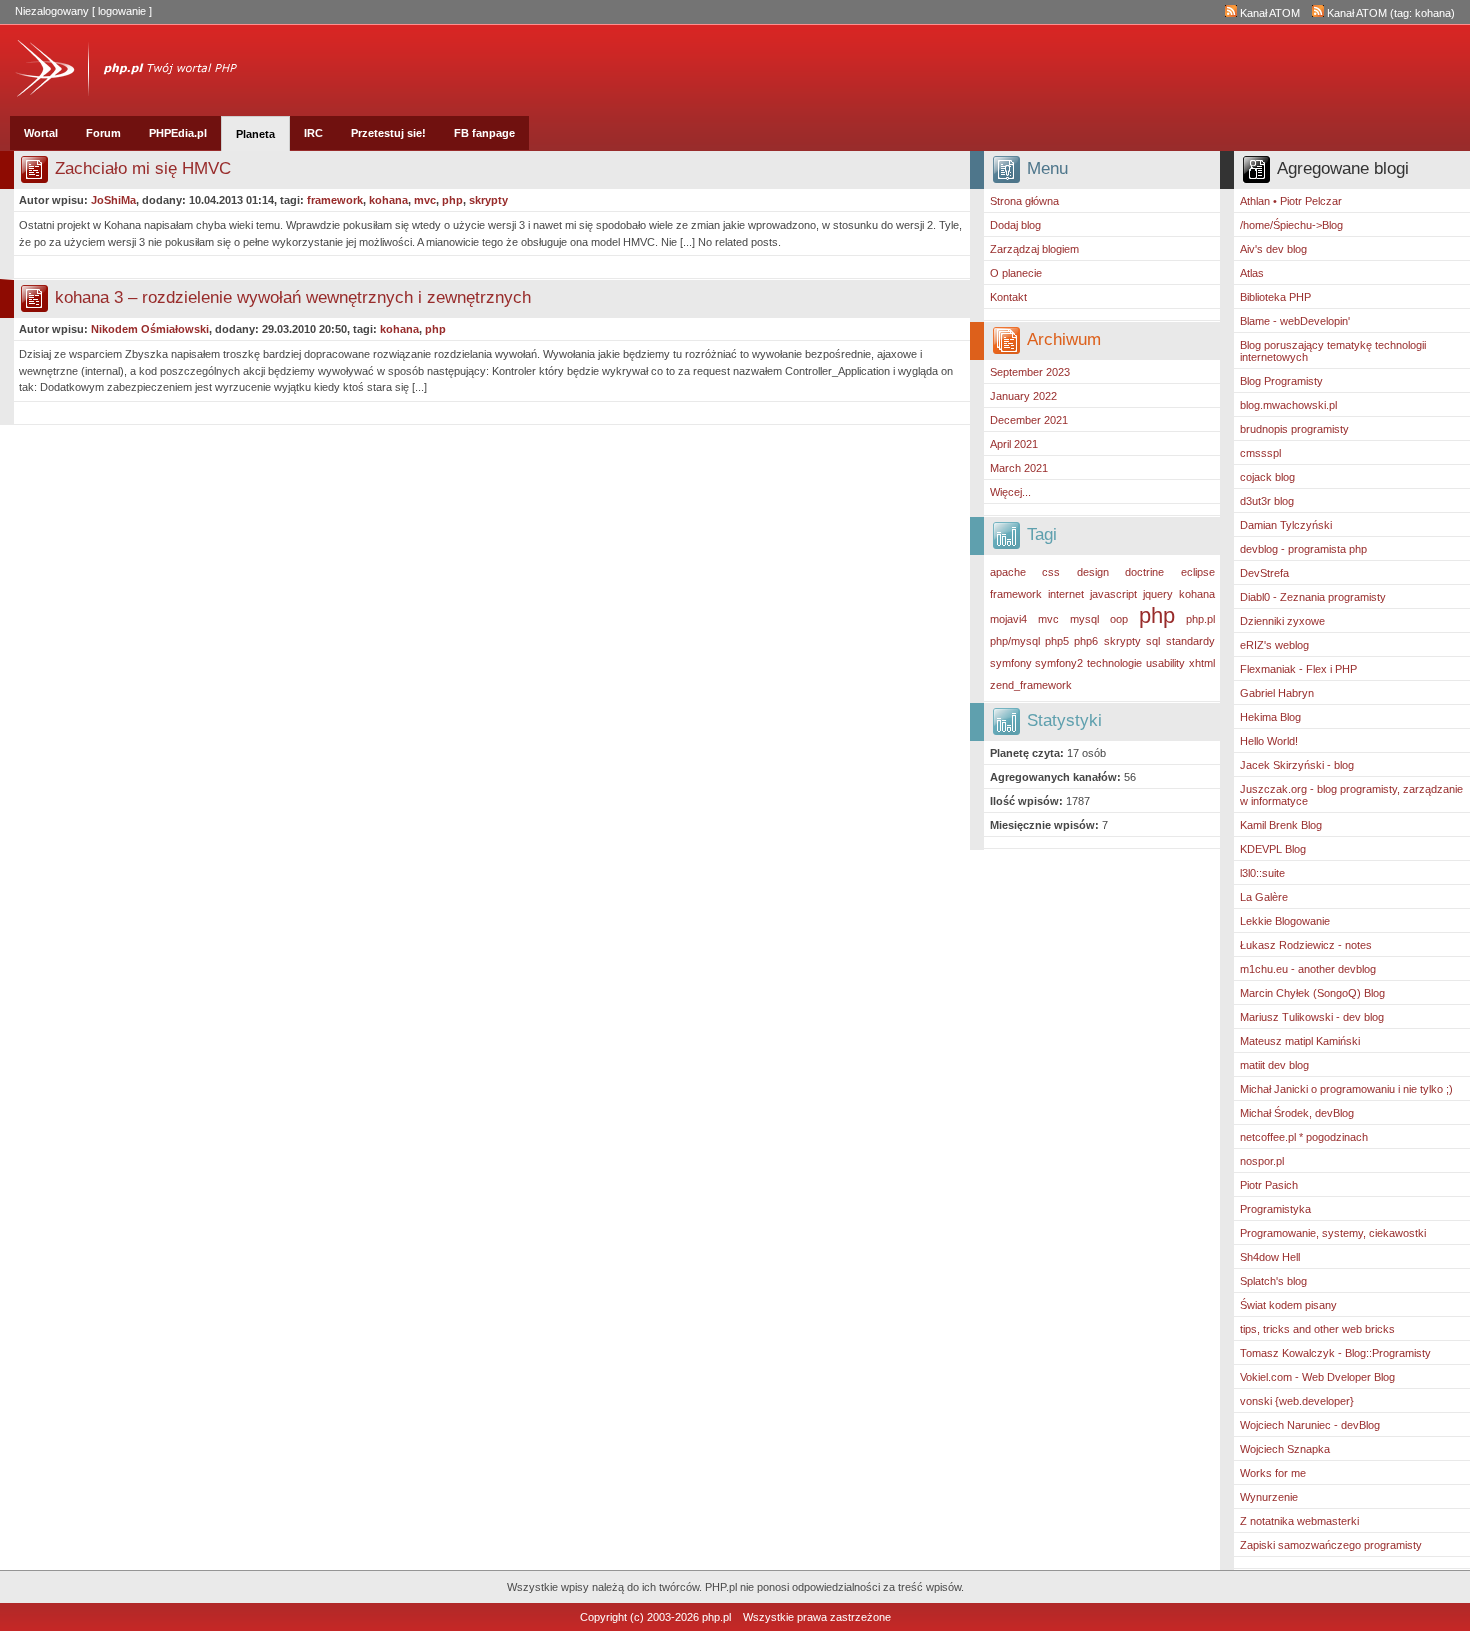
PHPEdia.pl (178, 133)
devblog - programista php (1303, 549)
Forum (103, 133)
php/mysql (1015, 641)
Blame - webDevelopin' (1295, 321)
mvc (1048, 619)
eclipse (1198, 572)
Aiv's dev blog (1273, 249)
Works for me (1273, 1473)
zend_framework (1031, 685)
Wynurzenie (1269, 1497)
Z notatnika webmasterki (1299, 1521)
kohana (1197, 594)
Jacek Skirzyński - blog (1297, 765)
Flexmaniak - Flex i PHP (1298, 669)
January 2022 (1023, 396)
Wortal (41, 133)
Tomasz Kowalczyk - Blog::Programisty (1335, 1353)
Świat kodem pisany (1288, 1305)
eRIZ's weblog (1274, 645)
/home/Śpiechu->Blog (1291, 225)
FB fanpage (484, 133)
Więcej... (1010, 492)
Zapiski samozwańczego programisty (1331, 1545)
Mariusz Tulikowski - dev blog (1312, 1017)
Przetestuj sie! (388, 133)
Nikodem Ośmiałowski (150, 329)
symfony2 (1059, 663)
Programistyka (1275, 1209)
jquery (1158, 594)
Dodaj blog (1015, 225)
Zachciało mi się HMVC (143, 168)
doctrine (1144, 572)
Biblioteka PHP (1275, 297)
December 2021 (1029, 420)
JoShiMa (113, 200)
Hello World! (1269, 741)
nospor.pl (1262, 1161)
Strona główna (1024, 201)
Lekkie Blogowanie (1285, 921)
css (1051, 572)
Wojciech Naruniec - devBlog (1310, 1425)
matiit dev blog (1274, 1065)
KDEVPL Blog (1273, 849)
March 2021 (1019, 468)
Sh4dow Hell (1270, 1257)
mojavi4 (1008, 619)
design (1093, 572)
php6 (1086, 641)
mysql (1084, 619)
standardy (1190, 641)
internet (1066, 594)
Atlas (1252, 273)
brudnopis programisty (1294, 429)
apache (1008, 572)
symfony (1011, 663)
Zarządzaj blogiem (1034, 249)
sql (1153, 641)
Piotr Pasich (1269, 1185)
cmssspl (1260, 453)
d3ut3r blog (1267, 501)
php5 (1057, 641)
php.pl (1200, 619)
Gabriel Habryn (1277, 693)
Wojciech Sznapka (1285, 1449)
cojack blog (1267, 477)
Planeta (255, 134)
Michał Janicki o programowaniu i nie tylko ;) (1346, 1089)
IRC (313, 133)
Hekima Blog (1270, 717)
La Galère (1264, 897)
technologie (1114, 663)
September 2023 (1030, 372)
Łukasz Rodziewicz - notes (1306, 945)
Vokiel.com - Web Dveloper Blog (1317, 1377)
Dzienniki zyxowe (1282, 621)
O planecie (1016, 273)
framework (1016, 594)
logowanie (122, 11)
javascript (1113, 594)
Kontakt (1008, 297)
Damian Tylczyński (1286, 525)
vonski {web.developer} (1297, 1401)
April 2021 (1014, 444)
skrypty (1122, 641)
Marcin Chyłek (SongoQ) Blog (1312, 993)
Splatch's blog (1273, 1281)
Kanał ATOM (1268, 13)
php (1157, 615)
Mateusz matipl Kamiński (1300, 1041)
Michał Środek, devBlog (1297, 1113)
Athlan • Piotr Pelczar (1291, 201)
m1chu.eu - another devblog (1308, 969)
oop (1119, 619)
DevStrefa (1264, 573)
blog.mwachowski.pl (1288, 405)
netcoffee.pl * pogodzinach (1304, 1137)
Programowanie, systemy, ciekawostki (1333, 1233)
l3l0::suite (1262, 873)
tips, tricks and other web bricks (1317, 1329)
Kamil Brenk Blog (1281, 825)
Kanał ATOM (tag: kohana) (1389, 13)
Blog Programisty (1281, 381)
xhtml (1202, 663)
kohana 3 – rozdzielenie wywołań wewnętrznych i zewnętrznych (293, 297)
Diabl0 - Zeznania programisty (1313, 597)
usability (1165, 663)
